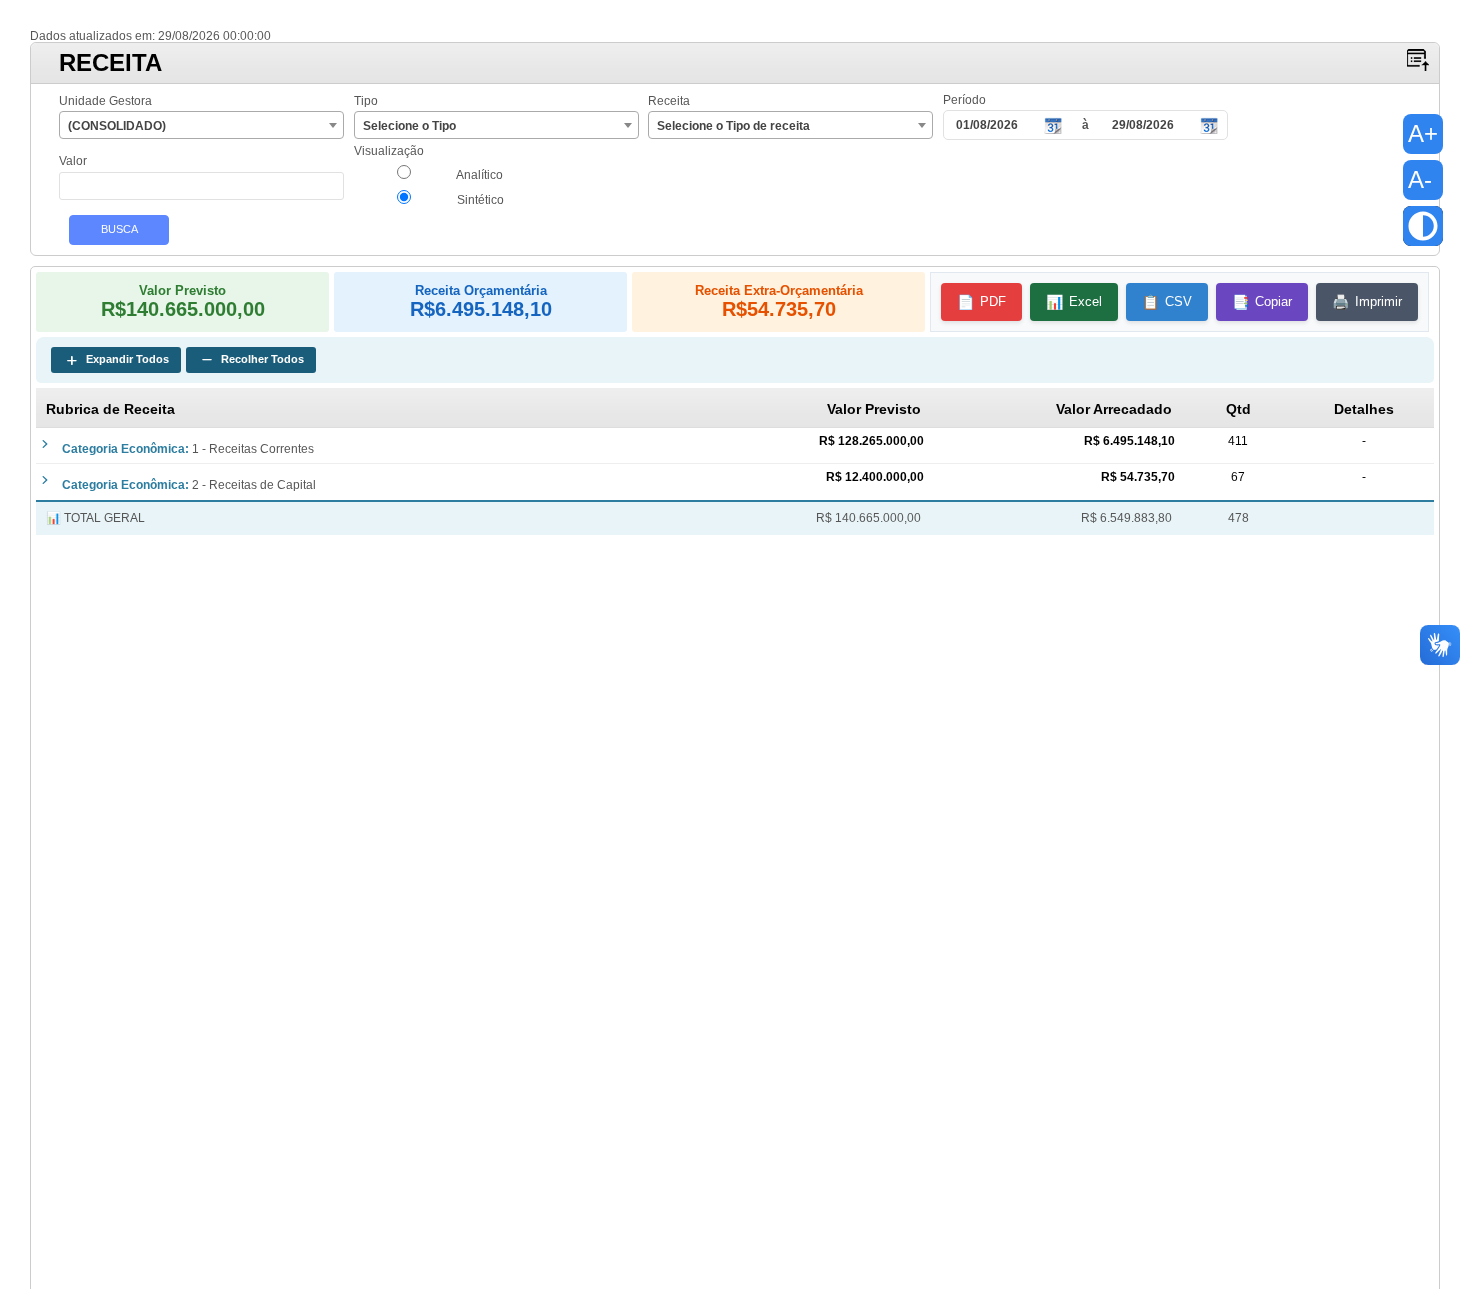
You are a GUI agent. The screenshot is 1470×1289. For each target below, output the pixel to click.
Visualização (389, 151)
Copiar (1262, 302)
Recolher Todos (251, 360)
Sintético (479, 200)
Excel (1074, 302)
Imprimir (1367, 302)
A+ (1423, 133)
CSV (1167, 302)
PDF (981, 302)
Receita (669, 101)
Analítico (478, 175)
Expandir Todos (116, 360)
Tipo (366, 101)
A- (1420, 179)
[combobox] (201, 125)
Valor (73, 161)
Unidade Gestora (105, 101)
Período (964, 100)
